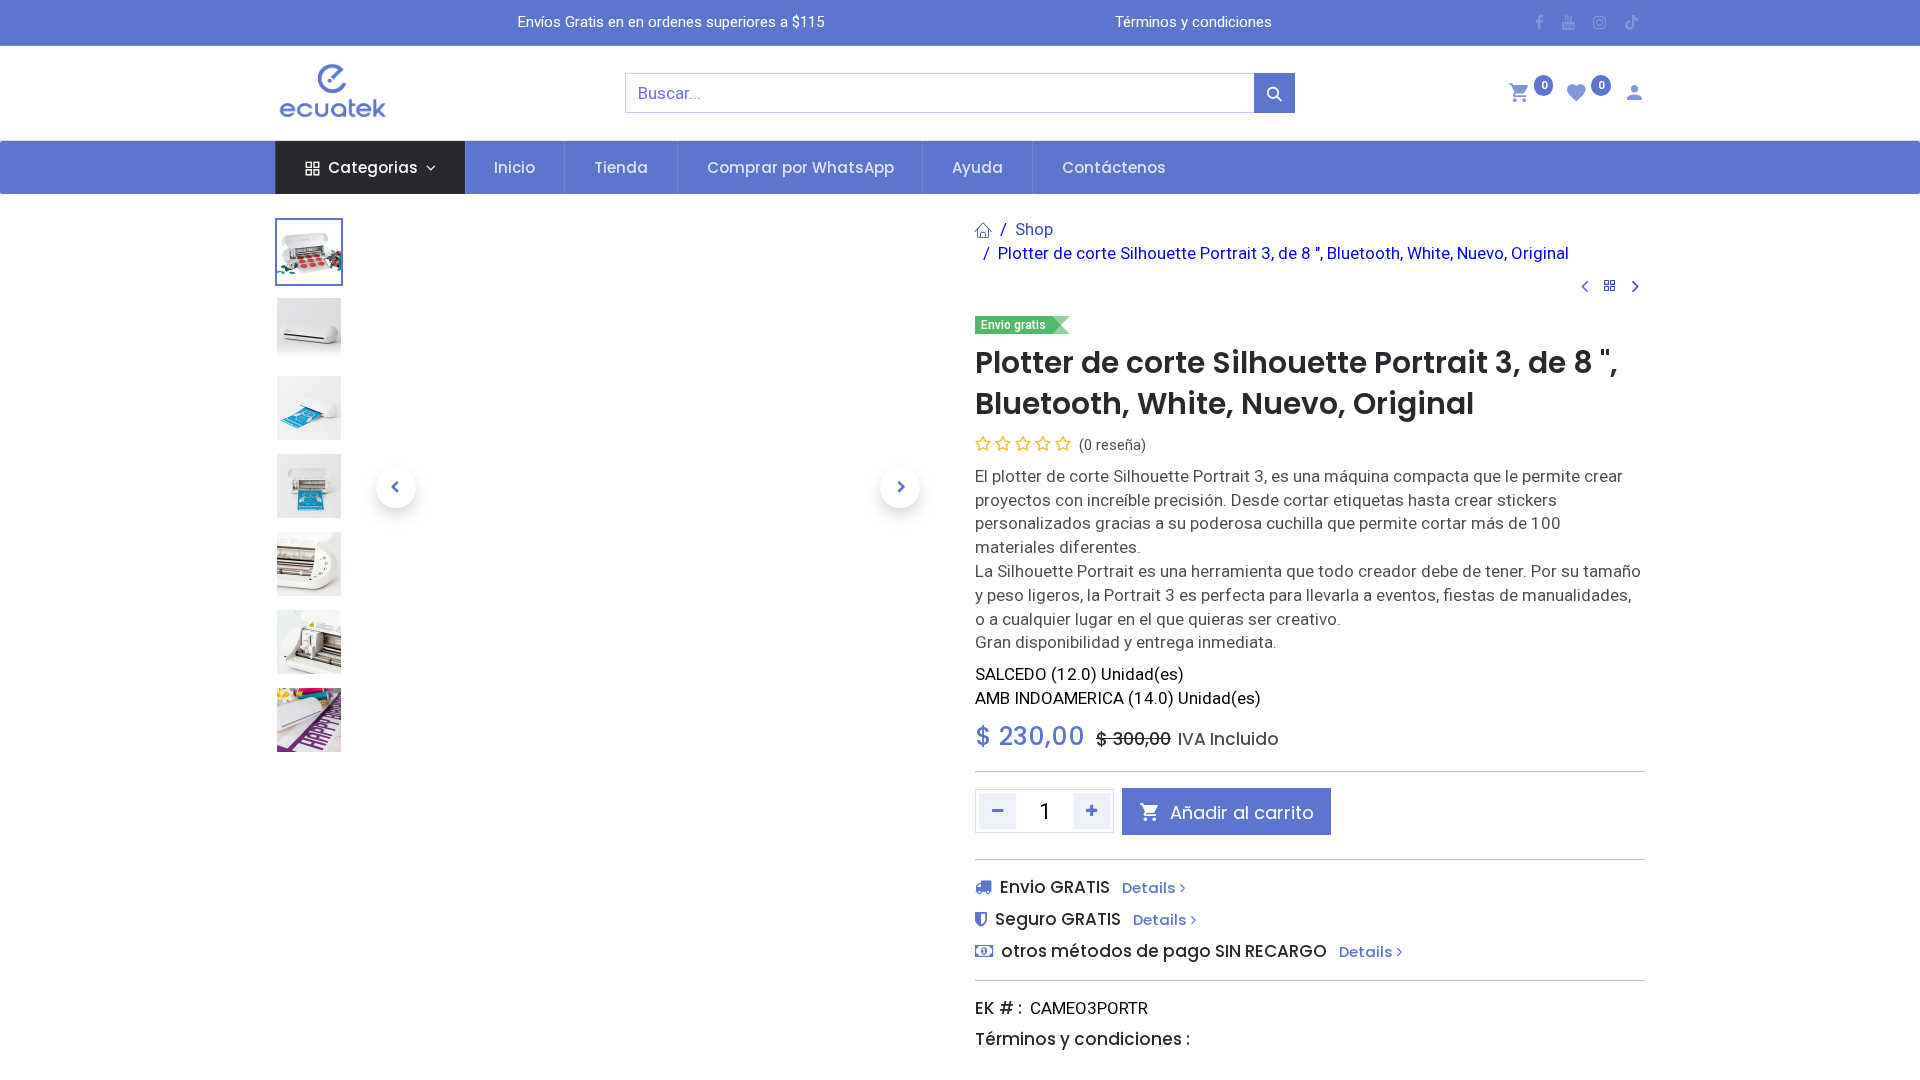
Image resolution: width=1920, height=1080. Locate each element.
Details (1151, 888)
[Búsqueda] (1274, 93)
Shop (1034, 229)
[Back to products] (1610, 286)
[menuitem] (515, 167)
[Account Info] (1634, 95)
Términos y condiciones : (1082, 1039)
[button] (395, 488)
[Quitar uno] (997, 811)
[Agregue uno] (1092, 811)
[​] (1539, 22)
